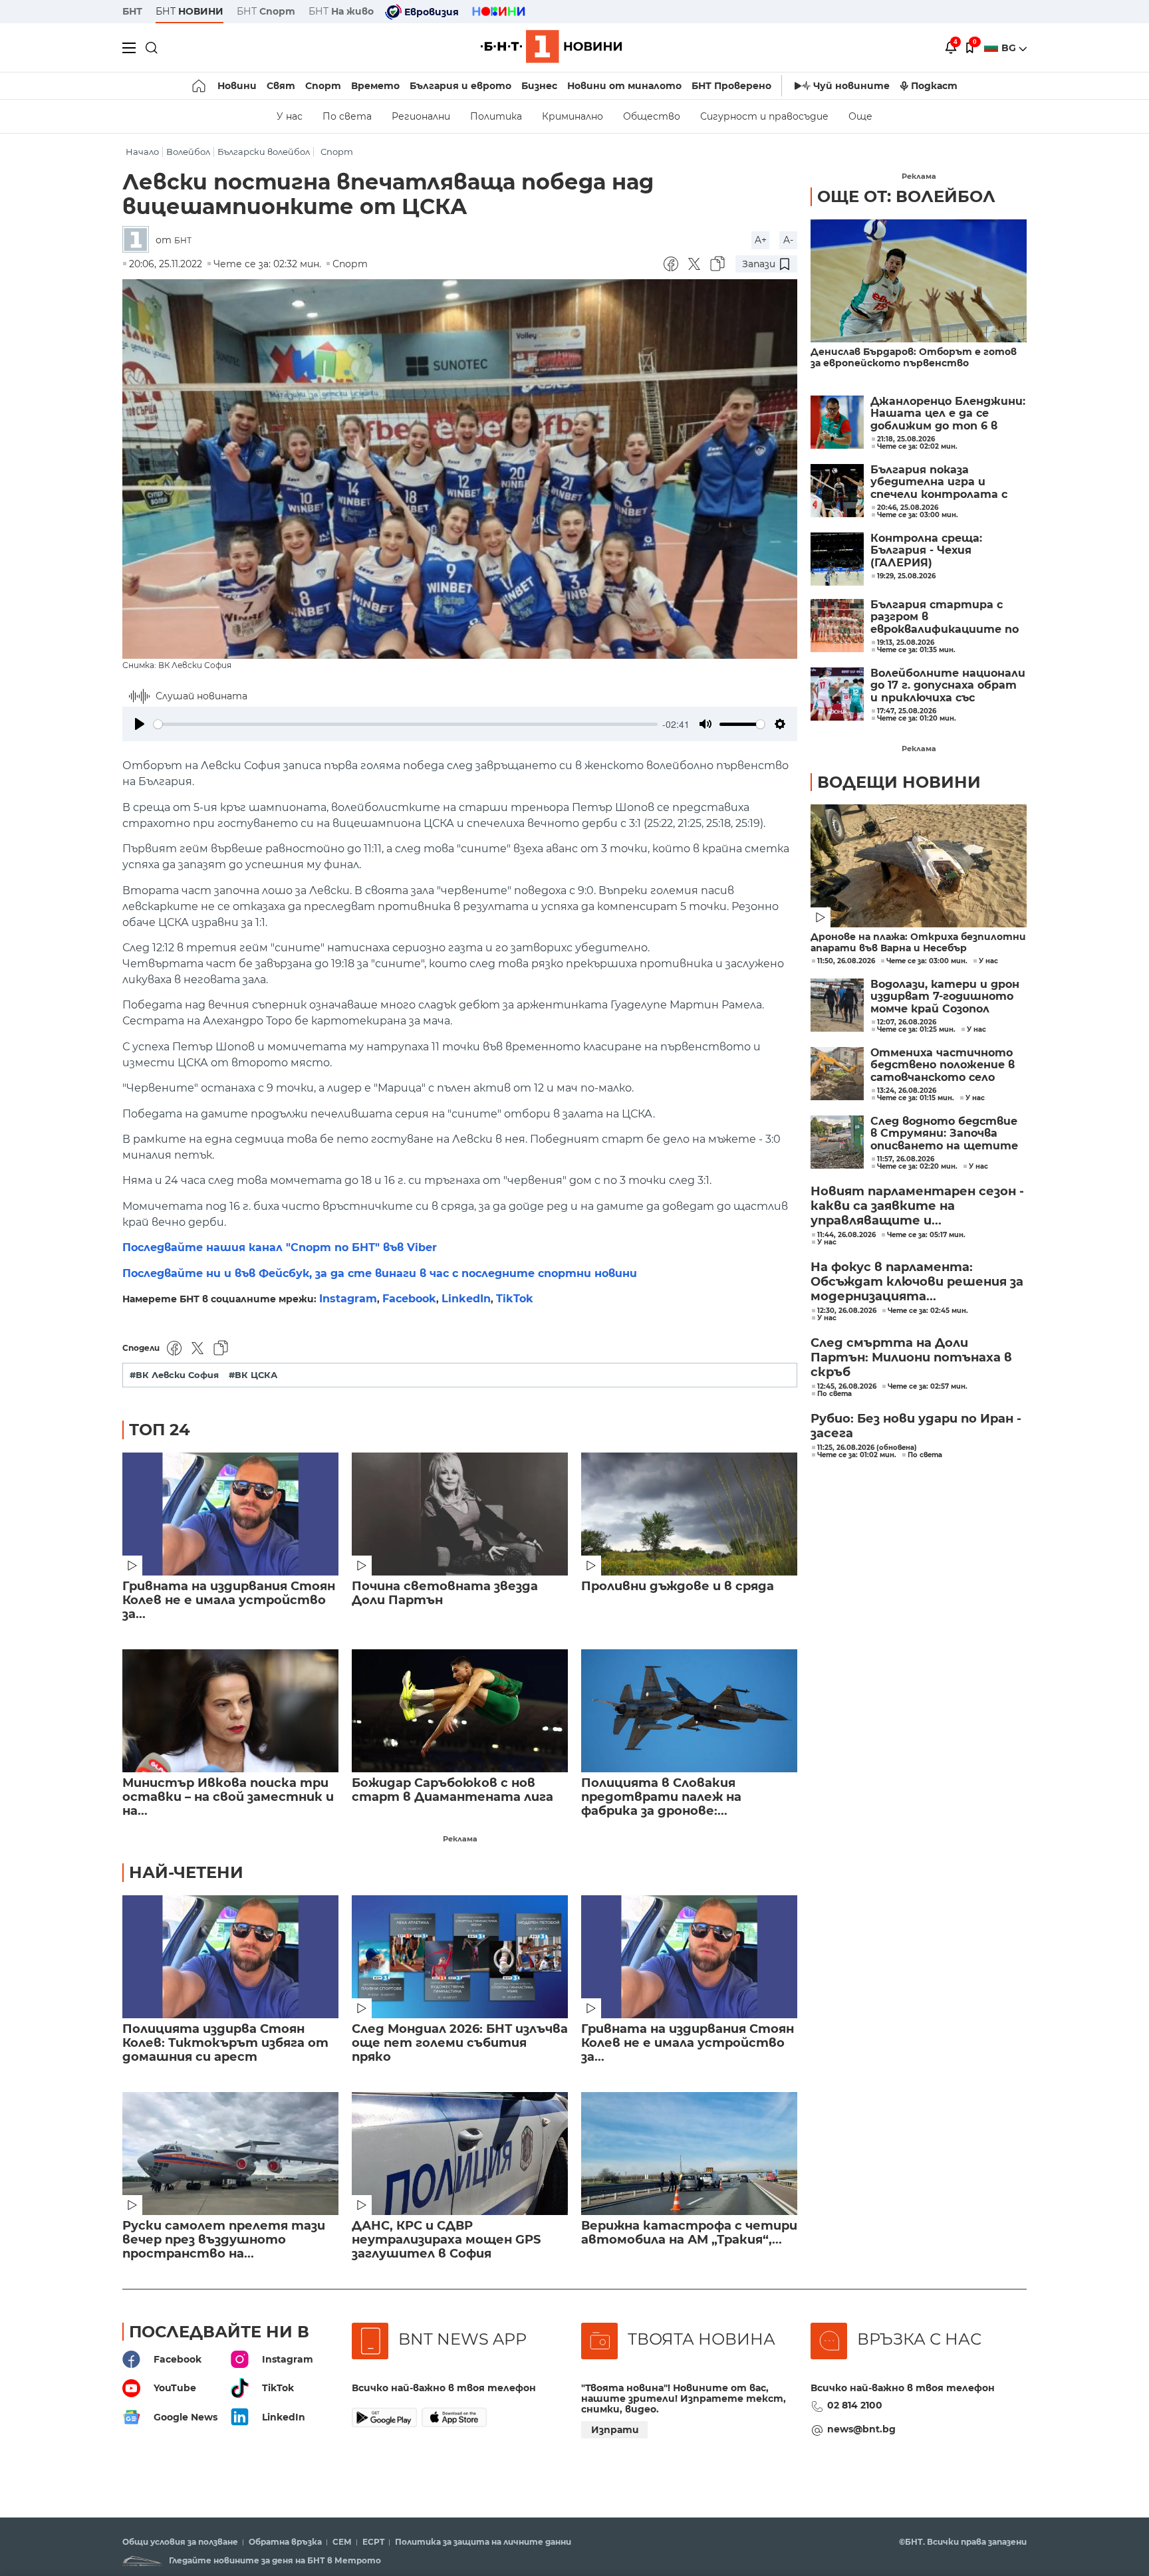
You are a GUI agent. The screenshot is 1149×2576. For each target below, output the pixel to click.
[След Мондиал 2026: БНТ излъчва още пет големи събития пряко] (460, 1957)
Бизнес (539, 86)
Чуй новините (851, 86)
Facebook (409, 1299)
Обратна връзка (285, 2542)
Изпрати (615, 2430)
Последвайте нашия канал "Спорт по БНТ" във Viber (280, 1247)
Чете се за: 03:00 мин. (927, 961)
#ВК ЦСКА (253, 1375)
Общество (652, 116)
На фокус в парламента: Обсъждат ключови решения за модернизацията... (917, 1282)
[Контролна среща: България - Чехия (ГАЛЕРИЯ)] (837, 559)
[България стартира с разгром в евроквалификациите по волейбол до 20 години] (837, 626)
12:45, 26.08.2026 (847, 1387)
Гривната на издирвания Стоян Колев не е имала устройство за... (229, 1600)
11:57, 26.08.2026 (906, 1159)
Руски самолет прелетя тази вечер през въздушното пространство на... (224, 2240)
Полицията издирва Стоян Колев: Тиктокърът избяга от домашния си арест (225, 2043)
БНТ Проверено (731, 86)
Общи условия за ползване (180, 2542)
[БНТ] (139, 240)
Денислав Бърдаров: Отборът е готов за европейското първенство (914, 358)
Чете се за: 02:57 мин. (928, 1387)
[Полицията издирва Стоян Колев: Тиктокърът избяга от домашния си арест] (230, 1957)
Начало (142, 152)
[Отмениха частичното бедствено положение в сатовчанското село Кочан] (837, 1074)
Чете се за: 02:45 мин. (928, 1311)
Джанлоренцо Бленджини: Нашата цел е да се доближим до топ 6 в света (948, 414)
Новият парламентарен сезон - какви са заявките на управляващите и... (917, 1206)
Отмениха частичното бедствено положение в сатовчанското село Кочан (943, 1065)
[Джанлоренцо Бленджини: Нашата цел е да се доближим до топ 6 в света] (837, 422)
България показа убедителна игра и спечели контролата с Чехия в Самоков (939, 482)
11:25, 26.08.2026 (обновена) (867, 1448)
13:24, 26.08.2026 (907, 1091)
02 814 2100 (855, 2405)
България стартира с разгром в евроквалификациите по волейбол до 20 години (945, 617)
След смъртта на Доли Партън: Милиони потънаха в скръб (911, 1357)
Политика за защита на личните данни (483, 2542)
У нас (290, 116)
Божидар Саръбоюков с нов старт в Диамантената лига (452, 1790)
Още (860, 116)
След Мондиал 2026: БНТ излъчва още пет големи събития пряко (460, 2043)
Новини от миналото (624, 86)
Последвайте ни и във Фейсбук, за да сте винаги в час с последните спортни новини (380, 1273)
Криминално (573, 116)
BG (1010, 48)
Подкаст (934, 86)
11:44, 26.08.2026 (846, 1235)
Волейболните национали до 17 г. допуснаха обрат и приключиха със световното (948, 686)
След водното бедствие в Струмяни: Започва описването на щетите (944, 1134)
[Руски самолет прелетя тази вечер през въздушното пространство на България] (230, 2154)
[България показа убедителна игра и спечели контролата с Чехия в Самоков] (837, 491)
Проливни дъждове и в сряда (678, 1586)
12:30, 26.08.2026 (847, 1311)
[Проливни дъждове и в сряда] (689, 1514)
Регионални (421, 116)
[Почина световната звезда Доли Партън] (460, 1514)
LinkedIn (466, 1299)
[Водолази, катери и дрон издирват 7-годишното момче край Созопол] (837, 1005)
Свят (281, 86)
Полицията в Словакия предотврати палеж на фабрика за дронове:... (661, 1797)
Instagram (348, 1299)
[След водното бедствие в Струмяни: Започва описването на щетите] (837, 1142)
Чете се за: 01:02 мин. (857, 1455)
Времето (375, 86)
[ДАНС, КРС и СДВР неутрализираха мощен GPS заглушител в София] (460, 2154)
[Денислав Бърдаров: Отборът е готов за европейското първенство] (919, 281)
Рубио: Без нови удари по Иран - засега (916, 1426)
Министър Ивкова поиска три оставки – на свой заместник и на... (228, 1797)
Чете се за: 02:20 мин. (917, 1167)
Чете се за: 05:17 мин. (926, 1235)
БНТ (132, 11)
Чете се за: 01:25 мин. (916, 1030)
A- (788, 240)
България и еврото (460, 86)
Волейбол (188, 152)
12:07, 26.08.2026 (907, 1022)
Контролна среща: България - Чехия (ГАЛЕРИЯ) (926, 551)
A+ (761, 240)
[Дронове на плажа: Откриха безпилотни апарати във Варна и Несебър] (919, 866)
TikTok (515, 1299)
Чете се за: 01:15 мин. (916, 1098)
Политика (496, 116)
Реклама (460, 1839)
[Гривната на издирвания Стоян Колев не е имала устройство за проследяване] (230, 1514)
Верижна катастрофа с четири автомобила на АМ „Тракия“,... (689, 2233)
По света (347, 116)
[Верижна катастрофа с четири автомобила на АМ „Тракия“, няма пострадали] (689, 2154)
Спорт (323, 86)
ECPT (373, 2542)
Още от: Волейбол (906, 196)
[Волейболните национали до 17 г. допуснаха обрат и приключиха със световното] (837, 694)
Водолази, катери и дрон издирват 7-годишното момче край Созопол (945, 997)
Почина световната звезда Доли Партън (445, 1593)
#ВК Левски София (174, 1375)
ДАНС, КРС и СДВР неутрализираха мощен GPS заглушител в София (446, 2240)
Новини (237, 86)
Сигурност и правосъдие (764, 116)
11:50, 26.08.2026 (846, 961)
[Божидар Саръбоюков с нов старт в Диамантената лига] (460, 1711)
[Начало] (200, 86)
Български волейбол (264, 152)
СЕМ (342, 2542)
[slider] (406, 724)
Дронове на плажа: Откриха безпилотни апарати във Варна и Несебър (918, 943)
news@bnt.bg (861, 2429)
